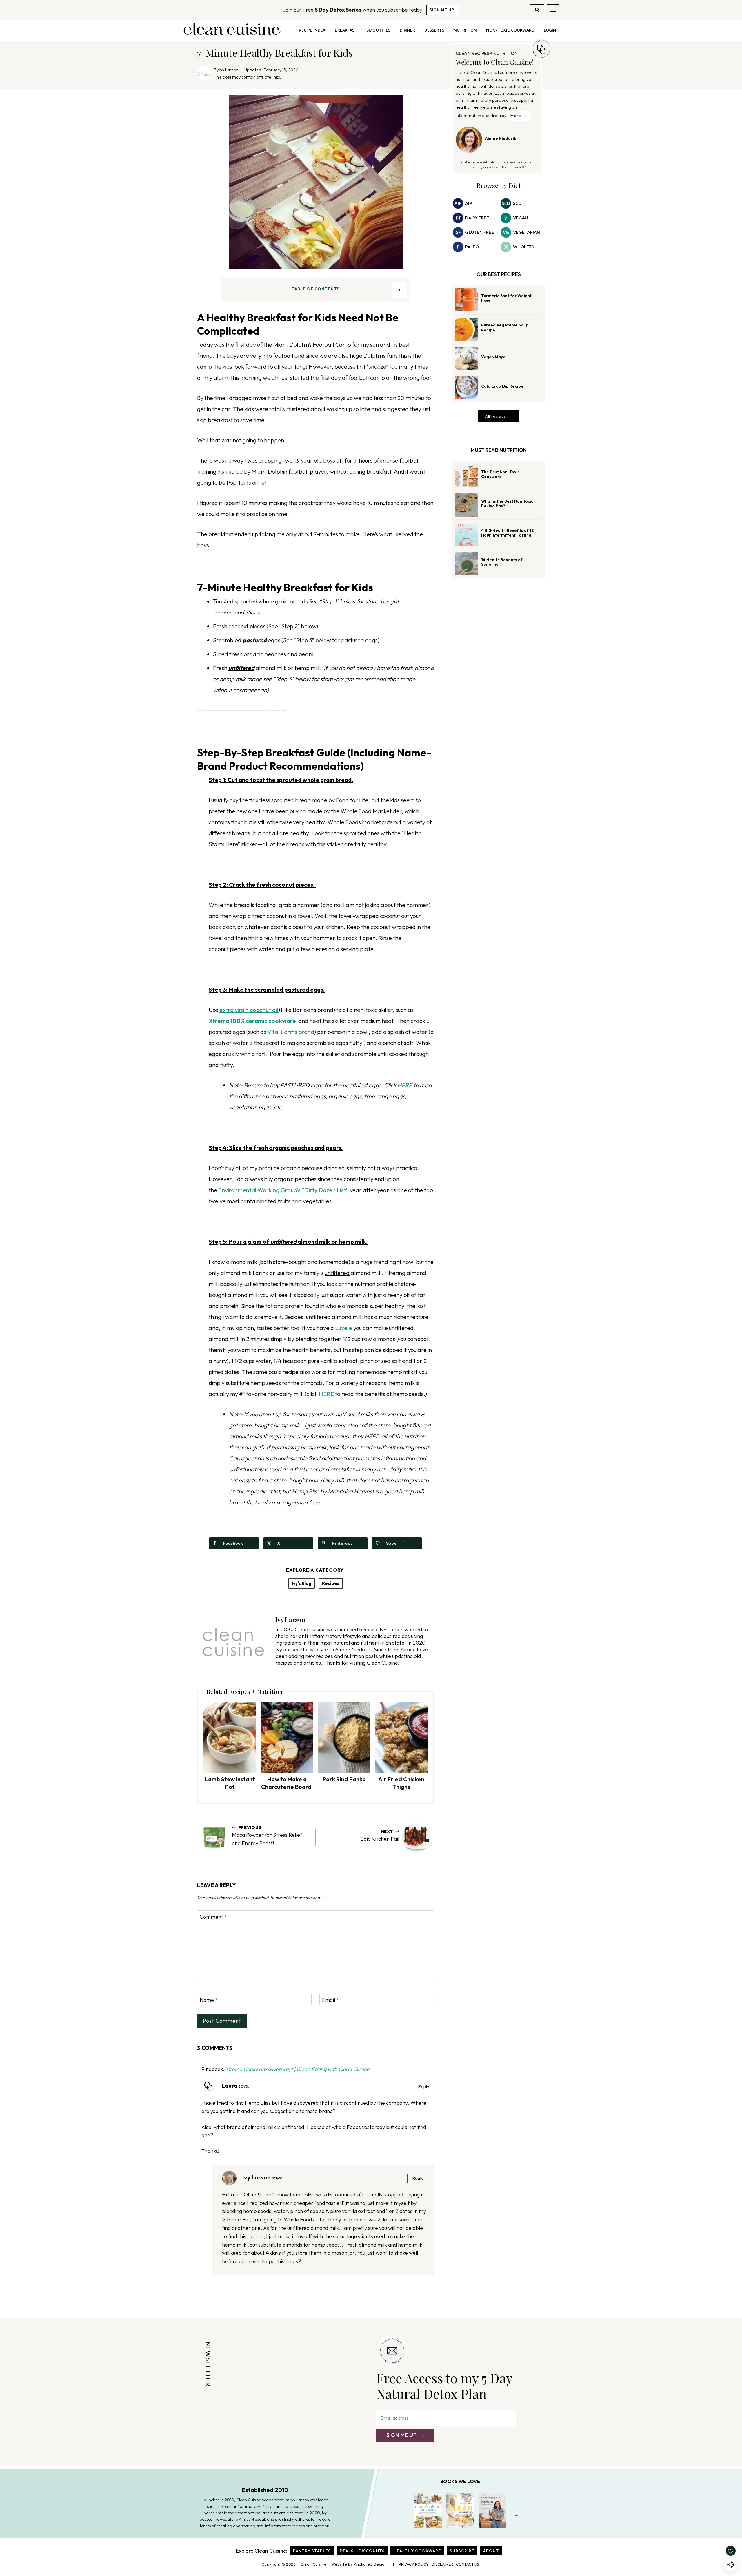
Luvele (344, 1328)
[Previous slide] (404, 2515)
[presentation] (230, 1737)
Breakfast (346, 30)
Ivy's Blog (302, 1583)
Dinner (407, 30)
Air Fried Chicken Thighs (401, 1783)
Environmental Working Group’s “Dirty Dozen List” (283, 1190)
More (516, 116)
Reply (424, 2087)
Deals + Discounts (362, 2551)
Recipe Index (312, 30)
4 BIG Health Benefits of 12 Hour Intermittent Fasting (508, 533)
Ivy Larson (229, 70)
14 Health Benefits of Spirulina (502, 562)
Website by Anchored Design (359, 2564)
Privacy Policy (414, 2564)
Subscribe (462, 2551)
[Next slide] (517, 2515)
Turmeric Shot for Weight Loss (506, 298)
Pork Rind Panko (344, 1779)
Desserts (434, 30)
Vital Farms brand (291, 1032)
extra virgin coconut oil (249, 1010)
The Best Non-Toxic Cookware (500, 474)
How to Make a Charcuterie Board (287, 1783)
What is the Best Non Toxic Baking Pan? (507, 504)
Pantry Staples (312, 2551)
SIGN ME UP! (443, 10)
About (491, 2551)
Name (209, 2000)
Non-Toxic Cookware (510, 30)
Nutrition (465, 30)
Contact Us (468, 2564)
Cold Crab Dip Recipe (502, 386)
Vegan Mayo (493, 357)
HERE (405, 1085)
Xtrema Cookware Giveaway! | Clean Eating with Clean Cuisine (297, 2069)
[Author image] (204, 74)
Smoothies (378, 30)
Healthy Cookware (417, 2551)
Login (550, 30)
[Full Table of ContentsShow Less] (399, 290)
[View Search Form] (537, 10)
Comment (213, 1917)
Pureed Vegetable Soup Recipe (505, 328)
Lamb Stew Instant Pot (230, 1783)
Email (330, 2000)
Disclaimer (442, 2564)
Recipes (331, 1583)
